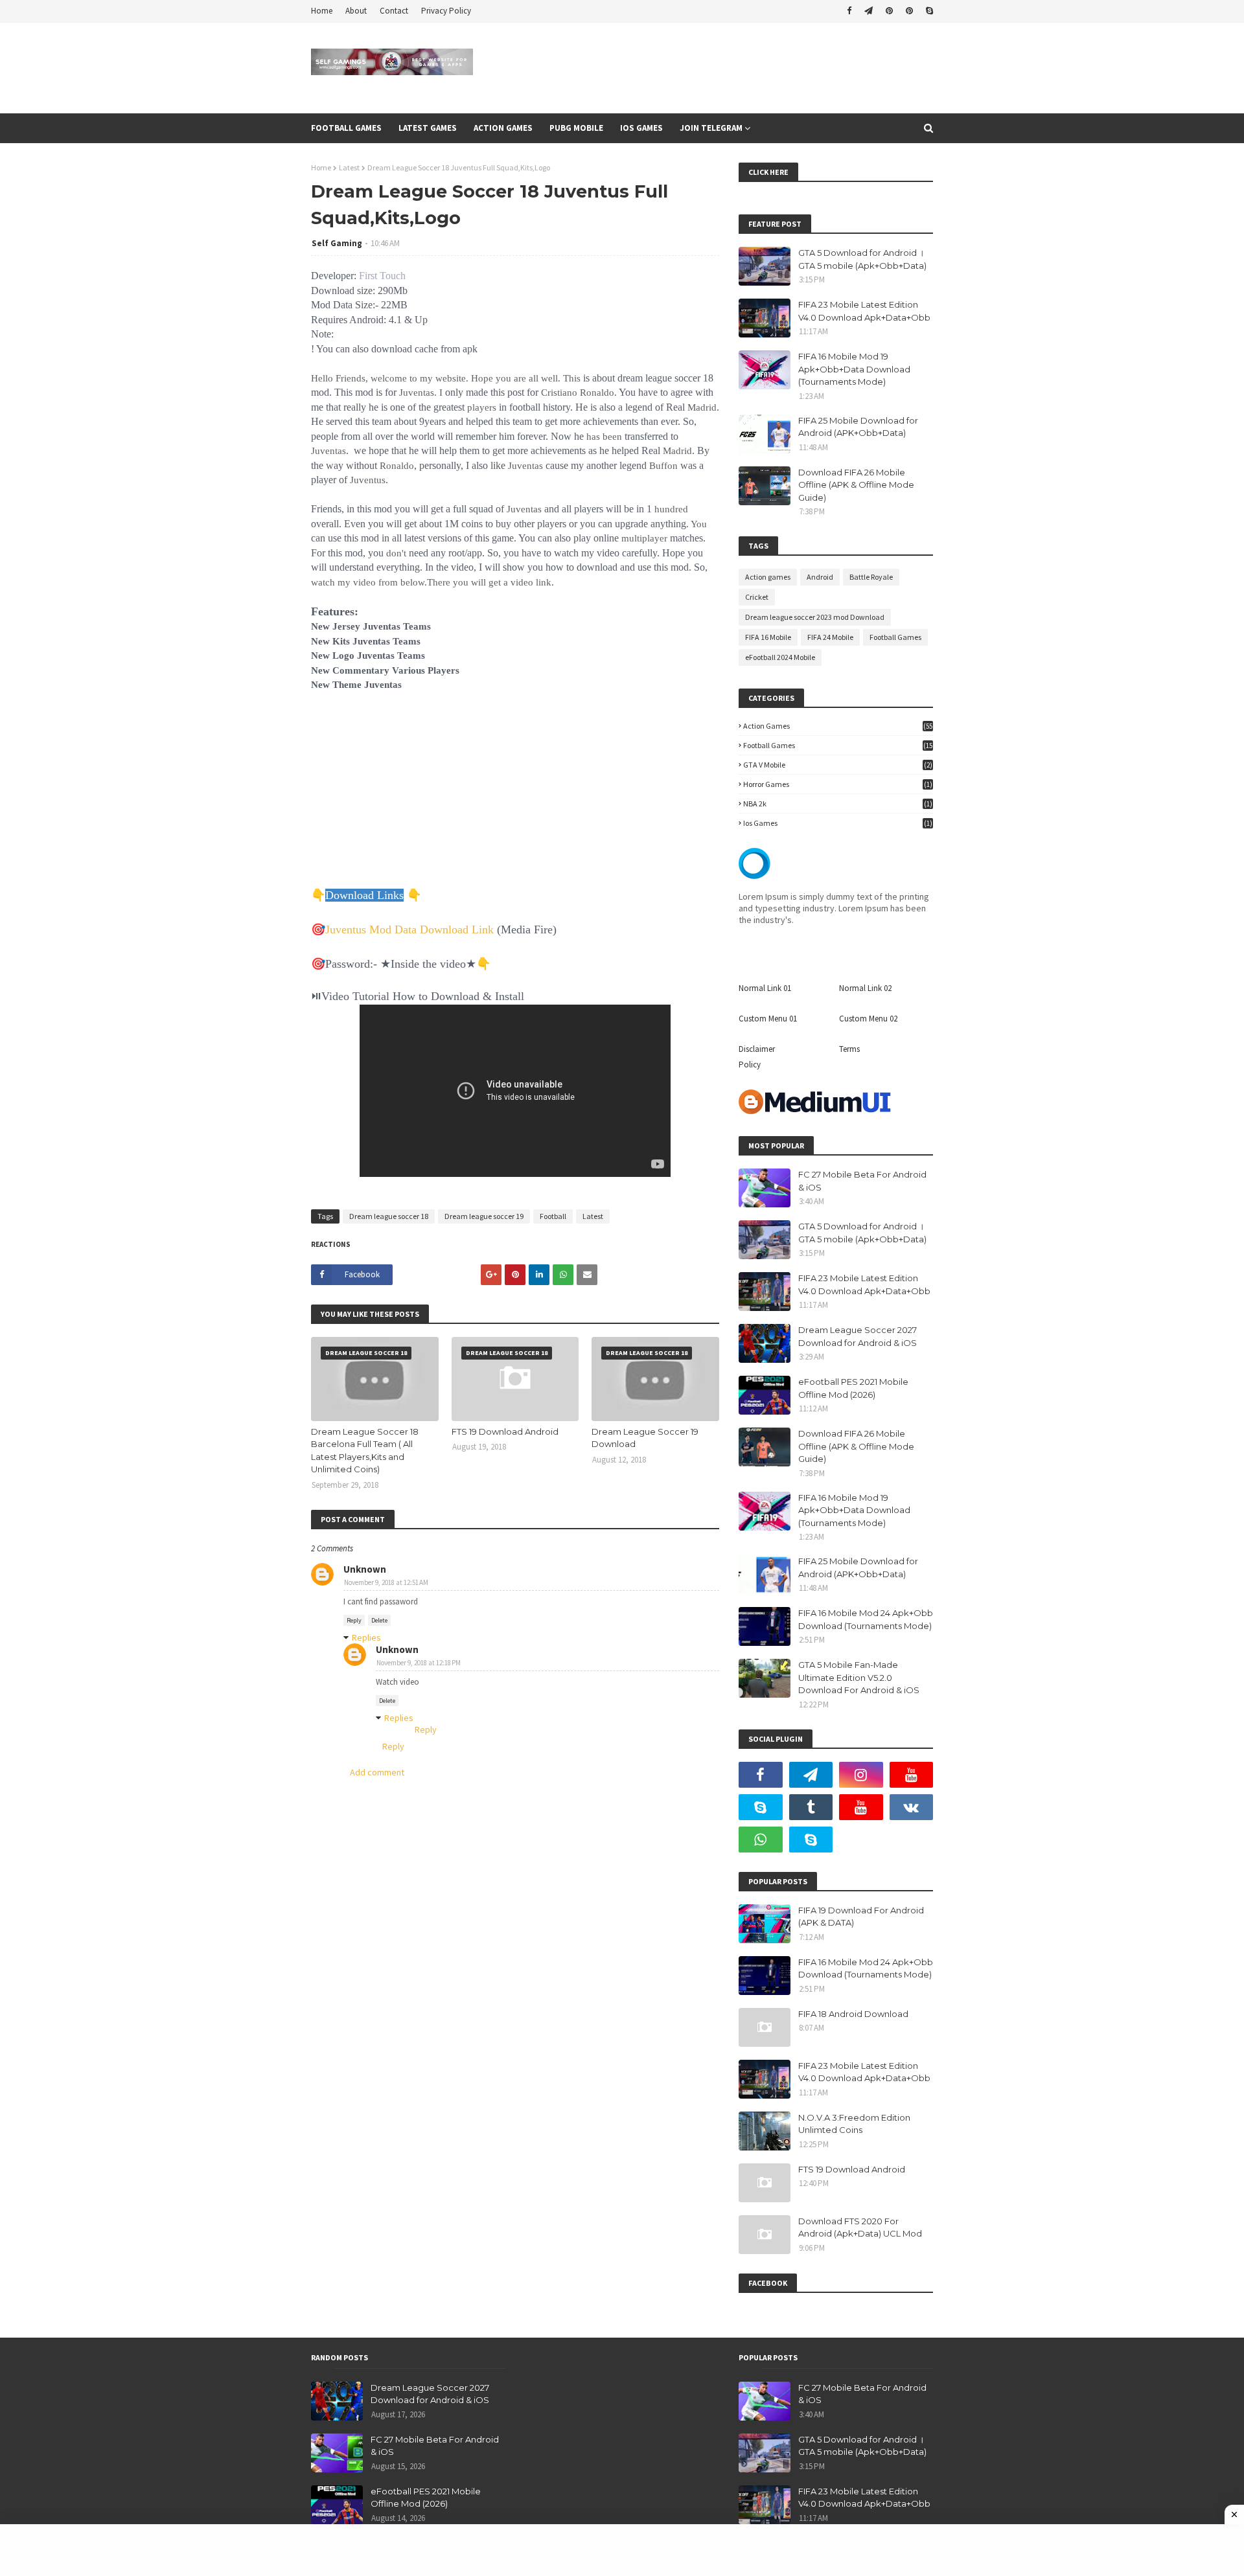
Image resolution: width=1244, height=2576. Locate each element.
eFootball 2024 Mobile (780, 657)
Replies (366, 1637)
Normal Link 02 (865, 988)
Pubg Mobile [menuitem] (576, 128)
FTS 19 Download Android (505, 1431)
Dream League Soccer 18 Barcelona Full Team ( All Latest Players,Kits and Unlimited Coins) (365, 1451)
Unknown (365, 1569)
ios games (838, 823)
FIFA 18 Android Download (853, 2014)
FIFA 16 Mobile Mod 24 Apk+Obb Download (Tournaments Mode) (866, 1619)
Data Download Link (444, 929)
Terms (849, 1049)
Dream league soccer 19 (484, 1216)
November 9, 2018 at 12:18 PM (419, 1663)
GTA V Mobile (838, 765)
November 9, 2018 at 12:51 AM (386, 1582)
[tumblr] (811, 1807)
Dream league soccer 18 (389, 1216)
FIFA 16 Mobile (768, 637)
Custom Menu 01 (768, 1019)
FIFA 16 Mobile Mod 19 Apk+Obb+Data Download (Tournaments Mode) (854, 369)
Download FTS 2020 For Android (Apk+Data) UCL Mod (860, 2228)
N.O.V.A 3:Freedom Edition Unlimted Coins (854, 2124)
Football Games (895, 637)
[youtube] (912, 1775)
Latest (349, 167)
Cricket (757, 597)
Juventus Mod (360, 929)
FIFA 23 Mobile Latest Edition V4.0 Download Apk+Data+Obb (864, 311)
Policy (750, 1065)
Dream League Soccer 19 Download (645, 1438)
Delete (379, 1620)
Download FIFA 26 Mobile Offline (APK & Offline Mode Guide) (856, 485)
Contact (394, 11)
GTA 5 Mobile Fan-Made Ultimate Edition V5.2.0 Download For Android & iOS (859, 1677)
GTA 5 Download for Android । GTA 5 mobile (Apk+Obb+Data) (862, 259)
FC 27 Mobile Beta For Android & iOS (862, 1181)
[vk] (912, 1807)
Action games (768, 577)
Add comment (377, 1772)
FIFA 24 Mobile (830, 637)
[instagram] (861, 1775)
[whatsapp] (761, 1840)
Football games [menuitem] (346, 128)
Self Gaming (337, 243)
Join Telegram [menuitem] (711, 128)
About (356, 11)
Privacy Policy (446, 11)
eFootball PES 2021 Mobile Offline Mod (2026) (853, 1388)
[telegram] (869, 11)
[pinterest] (889, 11)
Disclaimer (757, 1049)
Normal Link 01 (765, 988)
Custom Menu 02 (868, 1019)
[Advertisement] (515, 797)
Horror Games (838, 784)
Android (820, 577)
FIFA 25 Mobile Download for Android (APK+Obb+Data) (858, 427)
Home (322, 11)
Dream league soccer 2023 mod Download (815, 617)
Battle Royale (871, 577)
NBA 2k (838, 804)
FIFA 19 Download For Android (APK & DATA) (861, 1917)
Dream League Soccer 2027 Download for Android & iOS (858, 1336)
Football (553, 1216)
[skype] (928, 11)
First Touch (382, 276)
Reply (354, 1620)
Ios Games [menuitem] (641, 128)
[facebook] (849, 11)
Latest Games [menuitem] (428, 128)
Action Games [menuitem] (503, 128)
